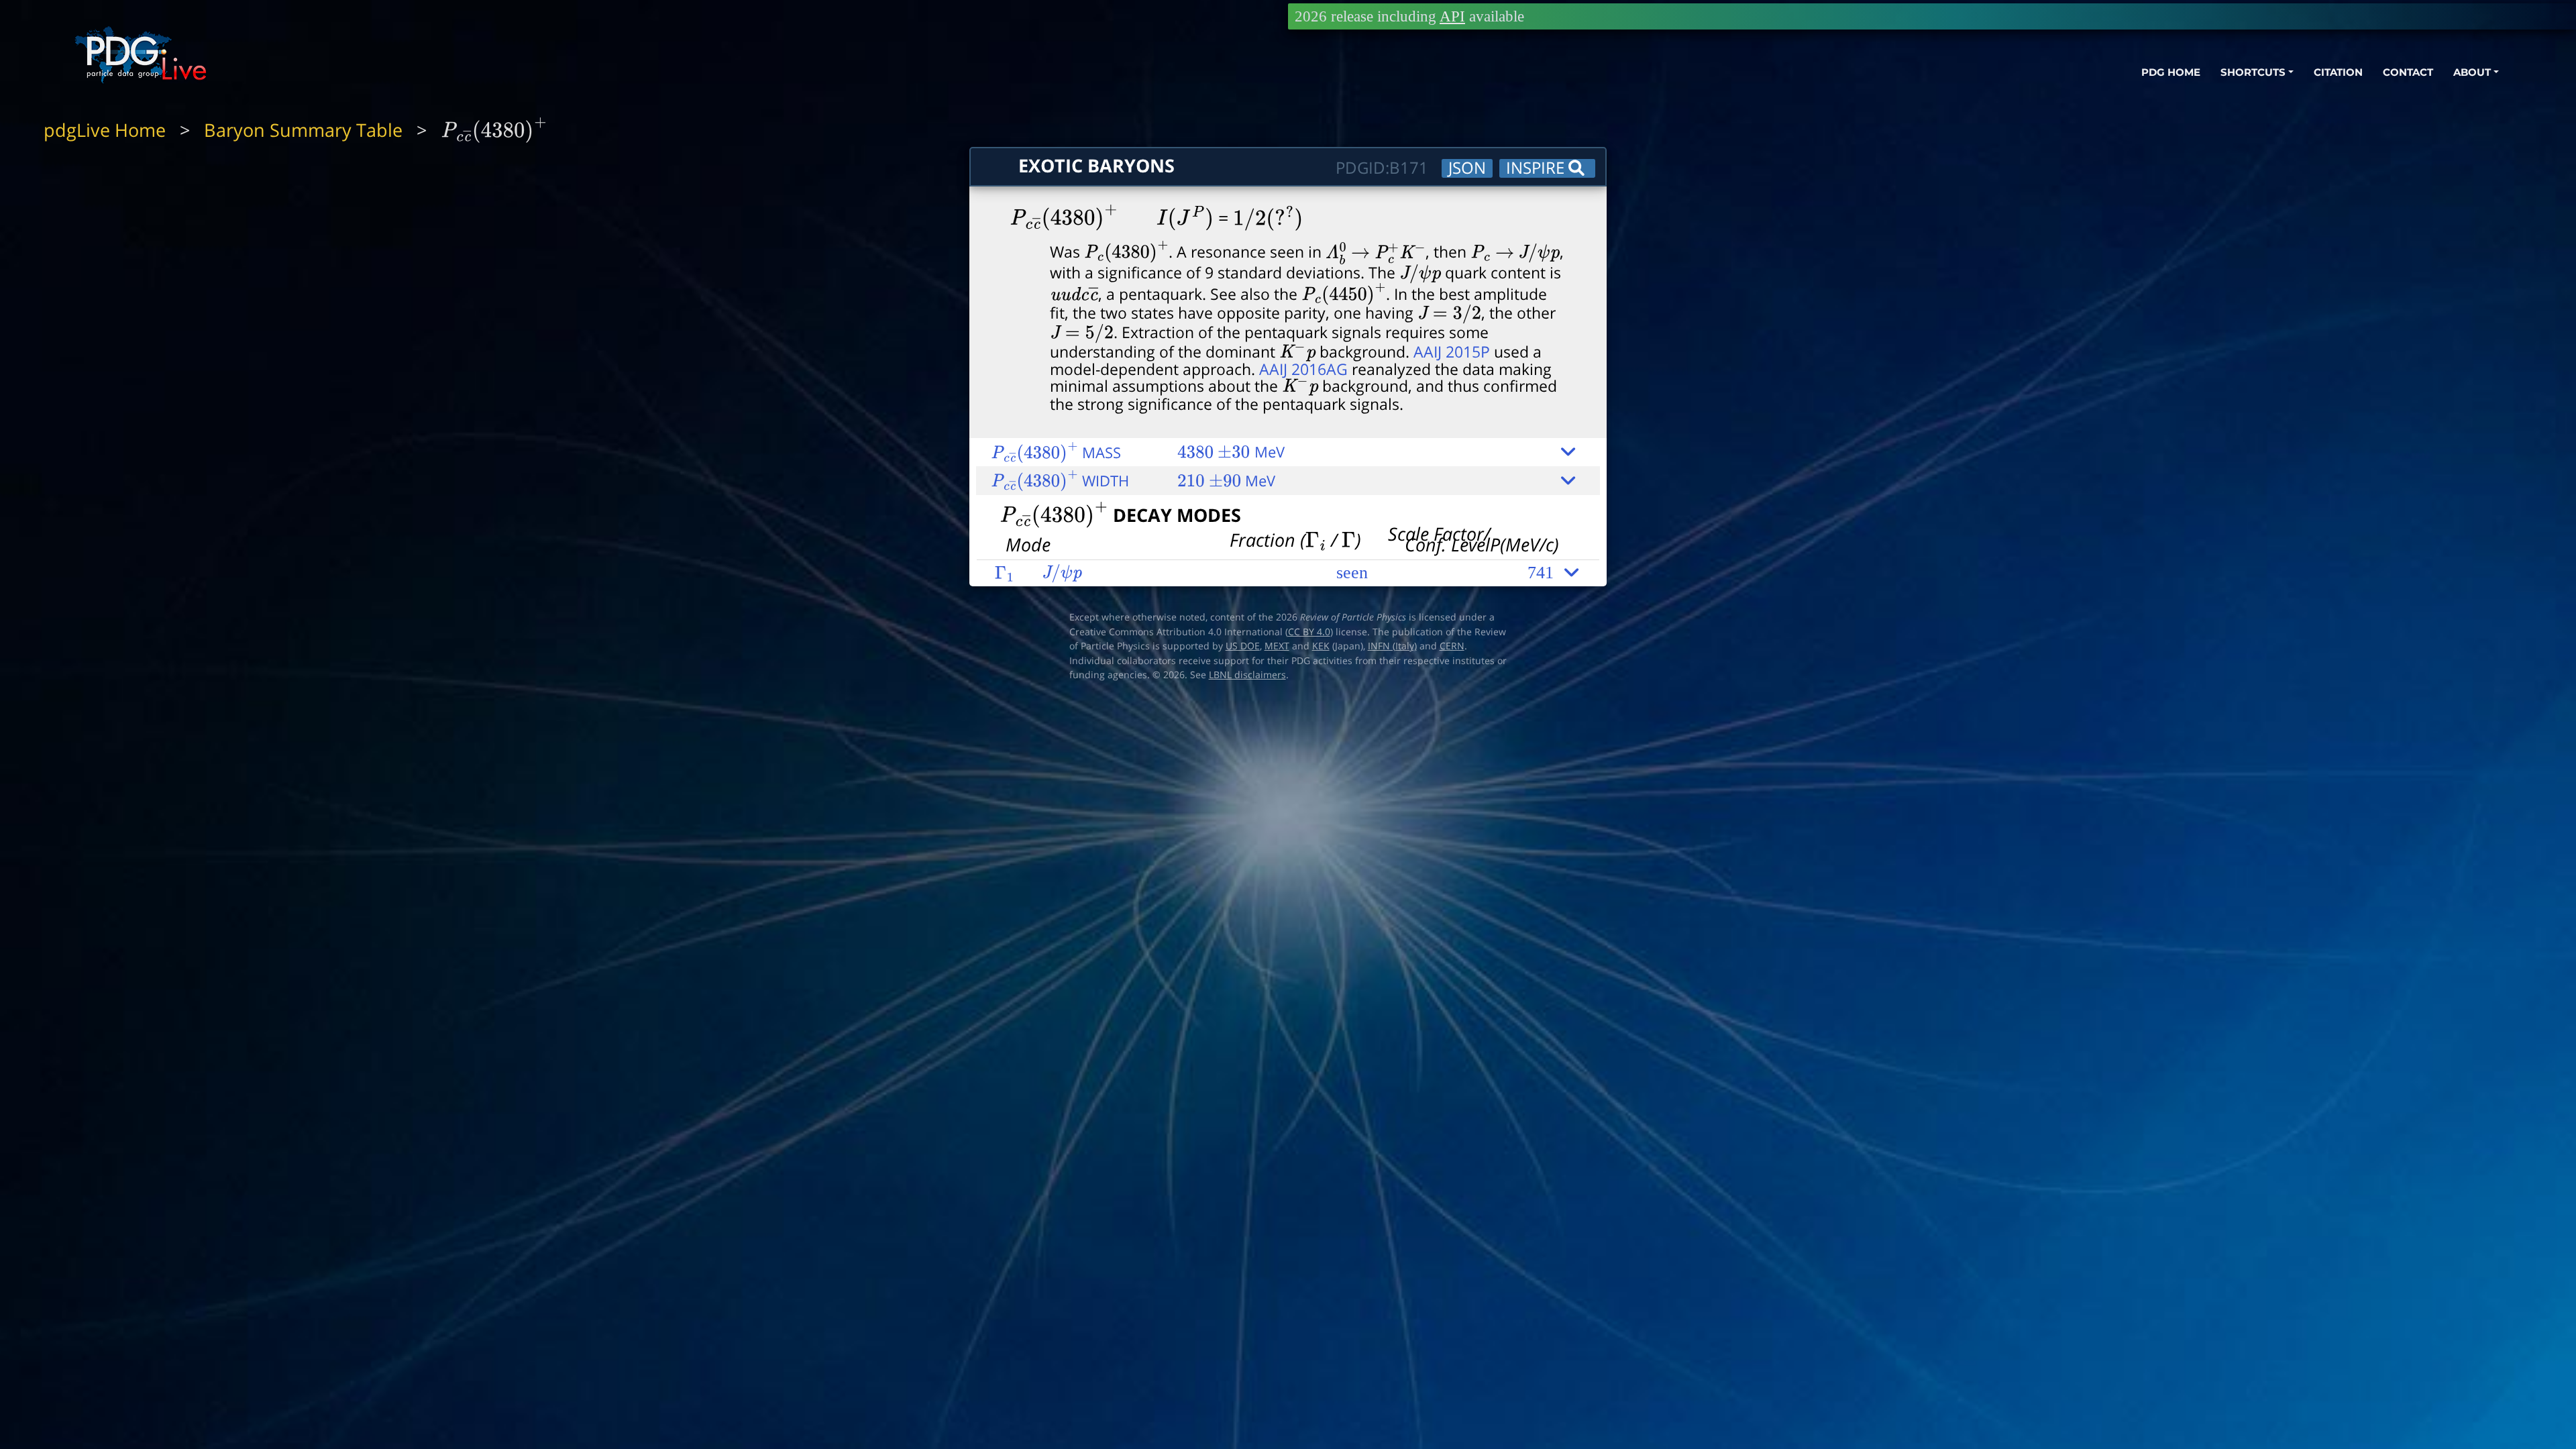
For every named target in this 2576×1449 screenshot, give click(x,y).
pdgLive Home (105, 130)
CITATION (2338, 72)
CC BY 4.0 (1309, 632)
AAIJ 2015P (1452, 352)
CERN (1452, 646)
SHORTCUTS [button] (2253, 72)
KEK (1321, 646)
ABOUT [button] (2472, 72)
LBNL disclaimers (1247, 675)
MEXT (1277, 646)
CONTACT (2408, 72)
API (1452, 16)
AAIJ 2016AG (1303, 369)
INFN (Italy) (1392, 646)
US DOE (1243, 646)
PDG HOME (2171, 72)
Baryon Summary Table (303, 130)
